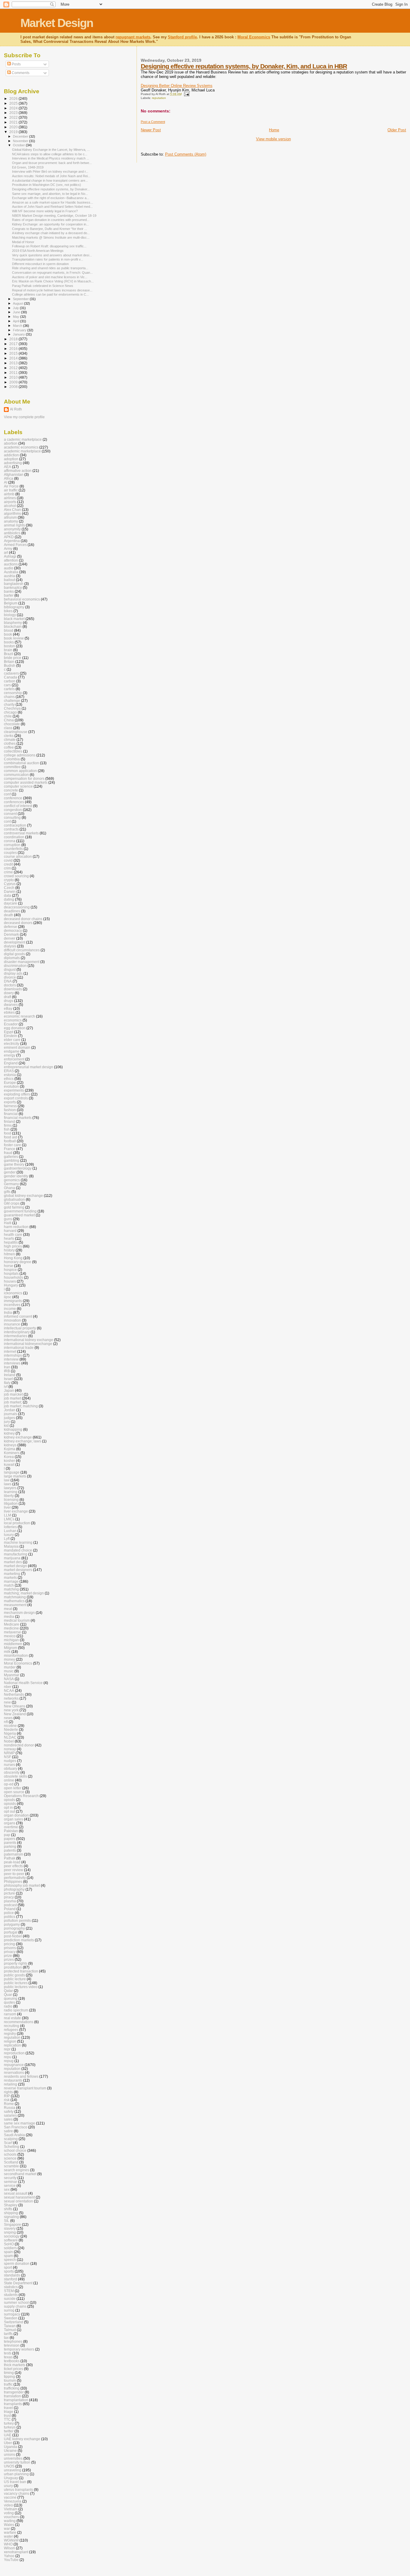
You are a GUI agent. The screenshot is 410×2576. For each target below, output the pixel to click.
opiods (9, 1800)
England (11, 1063)
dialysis (10, 946)
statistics (11, 2287)
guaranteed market (19, 1215)
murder (10, 1667)
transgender (14, 2392)
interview (11, 1359)
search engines (17, 2170)
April (17, 321)
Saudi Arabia (14, 2135)
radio (8, 2006)
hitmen (9, 1254)
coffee (9, 747)
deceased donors (18, 923)
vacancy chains (17, 2493)
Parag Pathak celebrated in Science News (43, 286)
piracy (9, 1897)
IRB (7, 1371)
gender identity (16, 1176)
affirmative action (18, 471)
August (18, 303)
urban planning (16, 2474)
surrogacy (12, 2314)
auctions (11, 564)
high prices (13, 1246)
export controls (16, 1098)
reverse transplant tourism (25, 2088)
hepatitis (11, 1242)
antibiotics (12, 533)
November (21, 141)
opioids (10, 1804)
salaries (10, 2115)
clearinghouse (16, 732)
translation (12, 2396)
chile (8, 716)
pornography (14, 1928)
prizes (9, 1959)
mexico (10, 1636)
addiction (11, 455)
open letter (13, 1788)
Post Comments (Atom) (186, 154)
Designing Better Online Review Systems (177, 86)
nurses (9, 1765)
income (10, 1309)
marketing (12, 1574)
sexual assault (16, 2193)
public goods (14, 1975)
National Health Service (23, 1683)
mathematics (14, 1601)
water (8, 2536)
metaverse (12, 1632)
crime (8, 872)
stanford (11, 2279)
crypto (9, 880)
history (9, 1250)
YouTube (11, 2560)
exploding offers (17, 1094)
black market (14, 619)
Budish (10, 665)
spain (8, 2252)
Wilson (9, 2548)
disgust (10, 969)
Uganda (11, 2447)
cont (7, 821)
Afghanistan (14, 474)
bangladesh (14, 584)
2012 (14, 368)
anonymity (12, 529)
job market (12, 1398)
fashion (10, 1110)
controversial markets (21, 833)
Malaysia (11, 1546)
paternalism (14, 1854)
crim (7, 868)
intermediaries (16, 1336)
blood (9, 630)
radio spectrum (16, 2010)
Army (8, 549)
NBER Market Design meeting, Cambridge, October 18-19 (54, 216)
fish (7, 1129)
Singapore (12, 2224)
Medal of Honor (23, 242)
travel (8, 2408)
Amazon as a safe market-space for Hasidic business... (53, 202)
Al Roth (16, 409)
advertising (13, 463)
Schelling (12, 2147)
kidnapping (13, 1429)
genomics (12, 1180)
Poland (10, 1909)
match (9, 1585)
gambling (12, 1160)
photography (14, 1889)
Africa (9, 478)
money (9, 1659)
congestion (13, 810)
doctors (10, 985)
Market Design (57, 23)
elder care (12, 1040)
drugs (9, 1001)
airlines (10, 498)
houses (10, 1281)
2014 (14, 358)
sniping (10, 2232)
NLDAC (10, 1737)
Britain (9, 662)
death (9, 915)
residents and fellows (21, 2076)
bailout (9, 580)
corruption (12, 845)
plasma (10, 1901)
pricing (9, 1944)
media (9, 1616)
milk (7, 1652)
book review (14, 638)
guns (8, 1219)
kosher (9, 1461)
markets (10, 1577)
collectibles (13, 751)
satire (8, 2131)
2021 (14, 122)
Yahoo (9, 2556)
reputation (159, 98)
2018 (14, 339)
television (12, 2345)
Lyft (7, 1538)
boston (9, 646)
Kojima (10, 1449)
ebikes (9, 1012)
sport (8, 2267)
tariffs (8, 2334)
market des (13, 1562)
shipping (11, 2213)
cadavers (11, 673)
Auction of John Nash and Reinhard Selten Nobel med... (52, 207)
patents (10, 1850)
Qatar (8, 1991)
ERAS (9, 1071)
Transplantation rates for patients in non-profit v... (48, 259)
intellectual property (20, 1328)
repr (7, 2049)
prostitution (13, 1967)
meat (8, 1609)
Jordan (10, 1410)
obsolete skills (15, 1776)
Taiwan (10, 2326)
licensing (11, 1500)
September (21, 299)
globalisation (14, 1199)
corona (10, 841)
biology (10, 615)
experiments (14, 1090)
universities (13, 2458)
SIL (7, 2221)
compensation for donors (24, 778)
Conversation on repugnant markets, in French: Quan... (52, 273)
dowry (9, 993)
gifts (7, 1192)
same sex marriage (20, 2123)
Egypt (9, 1032)
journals (11, 1414)
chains (9, 697)
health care (13, 1234)
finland (9, 1121)
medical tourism (17, 1620)
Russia (10, 2108)
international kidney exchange (29, 1340)
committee (12, 767)
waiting (10, 2521)
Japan (9, 1390)
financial (11, 1114)
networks (11, 1698)
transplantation (16, 2400)
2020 (14, 127)
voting (9, 2513)
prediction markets (19, 1940)
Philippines (13, 1881)
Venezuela (13, 2501)
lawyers (10, 1488)
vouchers (11, 2517)
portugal (11, 1932)
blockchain (13, 626)
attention (11, 560)
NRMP (9, 1753)
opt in (8, 1807)
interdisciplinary (17, 1332)
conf (7, 794)
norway (10, 1749)
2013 (14, 363)
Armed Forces (15, 545)
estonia (10, 1075)
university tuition (17, 2462)
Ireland (10, 1375)
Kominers (12, 1453)
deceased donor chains (23, 919)
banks (9, 591)
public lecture (15, 1979)
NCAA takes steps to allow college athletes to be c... (50, 154)
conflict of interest (18, 806)
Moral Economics (254, 37)
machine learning (18, 1542)
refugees (11, 2030)
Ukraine (10, 2451)
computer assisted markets (26, 782)
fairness (10, 1106)
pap (7, 1835)
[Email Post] (186, 94)
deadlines (12, 911)
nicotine (10, 1726)
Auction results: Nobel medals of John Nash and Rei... (51, 176)
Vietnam (11, 2509)
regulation (12, 2037)
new (7, 1702)
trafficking (12, 2388)
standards (12, 2275)
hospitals (11, 1273)
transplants (13, 2404)
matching (11, 1589)
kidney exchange (18, 1437)
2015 (14, 353)
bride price (13, 658)
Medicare (12, 1624)
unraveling (13, 2470)
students (11, 2295)
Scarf (8, 2143)
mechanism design (19, 1613)
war (7, 2528)
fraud (8, 1153)
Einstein (11, 1036)
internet (10, 1351)
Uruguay (11, 2478)
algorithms (12, 513)
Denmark (11, 934)
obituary (11, 1768)
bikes (8, 611)
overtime (11, 1827)
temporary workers (19, 2349)
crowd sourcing (16, 876)
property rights (16, 1963)
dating (9, 899)
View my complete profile (24, 417)
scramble (11, 2166)
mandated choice (18, 1550)
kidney (9, 1433)
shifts (8, 2209)
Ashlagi (10, 556)
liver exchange (16, 1511)
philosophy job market (22, 1885)
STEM (9, 2291)
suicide (10, 2299)
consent (10, 814)
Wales (9, 2525)
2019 (14, 132)
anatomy (11, 521)
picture (9, 1893)
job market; (13, 1402)
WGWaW (11, 2540)
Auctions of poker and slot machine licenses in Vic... (50, 277)
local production (17, 1523)
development (15, 942)
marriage (11, 1581)
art (6, 552)
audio (9, 568)
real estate (12, 2018)
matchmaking (15, 1597)
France (10, 1149)
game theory (14, 1164)
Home (274, 130)
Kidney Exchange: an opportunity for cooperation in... (50, 224)
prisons (10, 1948)
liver (7, 1507)
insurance (12, 1324)
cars (7, 685)
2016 (14, 349)
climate (10, 739)
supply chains (15, 2306)
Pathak (10, 1858)
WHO (8, 2544)
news (8, 1718)
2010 (14, 377)
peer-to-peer (14, 1874)
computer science (18, 786)
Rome (9, 2104)
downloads (13, 989)
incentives (12, 1305)
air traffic (11, 490)
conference (13, 798)
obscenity (12, 1772)
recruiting (12, 2026)
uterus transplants (18, 2490)
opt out (9, 1811)
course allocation (18, 856)
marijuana (12, 1558)
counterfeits (13, 849)
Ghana (9, 1188)
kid (6, 1425)
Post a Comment (153, 122)
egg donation (15, 1028)
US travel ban (15, 2482)
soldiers (10, 2248)
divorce (10, 977)
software (11, 2240)
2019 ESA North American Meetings (38, 251)
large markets (15, 1476)
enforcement (14, 1059)
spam (8, 2256)
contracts (11, 829)
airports (10, 502)
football (10, 1141)
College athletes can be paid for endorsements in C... (50, 294)
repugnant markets (133, 37)
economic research (20, 1016)
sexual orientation (18, 2201)
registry (10, 2033)
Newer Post (151, 130)
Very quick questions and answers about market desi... (52, 255)
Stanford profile (182, 37)
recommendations (19, 2022)
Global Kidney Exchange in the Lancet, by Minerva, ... (51, 150)
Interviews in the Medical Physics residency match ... (51, 158)
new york (11, 1710)
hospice (10, 1270)
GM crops (12, 1203)
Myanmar (12, 1675)
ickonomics (13, 1293)
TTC (7, 2419)
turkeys (10, 2427)
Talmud (10, 2330)
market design (15, 1566)
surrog (9, 2310)
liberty (9, 1496)
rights (8, 2092)
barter (9, 595)
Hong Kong (13, 1258)
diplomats (12, 958)
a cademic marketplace (23, 439)
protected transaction (21, 1971)
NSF (8, 1757)
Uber (8, 2443)
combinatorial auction (21, 763)
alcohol (10, 506)
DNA (8, 981)
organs (10, 1823)
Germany (11, 1184)
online (9, 1780)
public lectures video (21, 1987)
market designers (18, 1570)
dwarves (11, 1005)
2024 (14, 108)
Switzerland (14, 2322)
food (8, 1133)
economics (13, 1020)
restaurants (13, 2080)
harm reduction (16, 1227)
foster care (12, 1145)
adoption (11, 459)
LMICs (9, 1519)
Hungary (11, 1285)
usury (8, 2486)
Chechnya (12, 708)
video (8, 2505)
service (10, 2185)
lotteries (10, 1527)
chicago (10, 712)
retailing (11, 2084)
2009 (14, 382)
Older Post (397, 130)
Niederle (11, 1729)
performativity (15, 1878)
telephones (13, 2341)
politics (10, 1917)
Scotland (11, 2162)
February (20, 330)
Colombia (12, 759)
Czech (9, 888)
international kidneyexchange (28, 1344)
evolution (11, 1086)
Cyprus (10, 884)
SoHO (9, 2244)
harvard (10, 1231)
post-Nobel (13, 1936)
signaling (11, 2217)
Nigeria (10, 1733)
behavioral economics (22, 599)
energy (10, 1055)
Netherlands (14, 1694)
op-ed (9, 1784)
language (12, 1472)
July (16, 308)
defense (11, 927)
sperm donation (17, 2263)
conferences (14, 802)
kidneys (10, 1445)
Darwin (10, 891)
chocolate (12, 724)
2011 (14, 373)
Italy (7, 1383)
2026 (14, 98)
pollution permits (17, 1920)
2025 (14, 103)
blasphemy (13, 623)
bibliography (14, 607)
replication (12, 2045)
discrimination (15, 966)
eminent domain (17, 1047)
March (18, 326)
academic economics (21, 447)
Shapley (11, 2205)
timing (9, 2373)
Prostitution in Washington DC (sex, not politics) (47, 185)
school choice (15, 2150)
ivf (6, 1386)
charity (9, 704)
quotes (9, 2002)
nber (8, 1687)
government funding (20, 1211)
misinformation (16, 1655)
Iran (7, 1367)
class (8, 728)
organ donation (16, 1815)
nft (6, 1722)
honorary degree (18, 1262)
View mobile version (273, 139)
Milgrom (11, 1648)
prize (8, 1956)
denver (10, 938)
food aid (11, 1137)
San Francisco (16, 2127)
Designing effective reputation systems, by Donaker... (51, 189)
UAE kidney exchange (22, 2439)
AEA (8, 467)
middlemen (13, 1644)
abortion (11, 443)
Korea (9, 1457)
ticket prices (14, 2369)
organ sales (14, 1819)
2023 (14, 113)
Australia (11, 572)
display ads (13, 973)
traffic (8, 2384)
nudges (10, 1761)
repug (9, 2061)
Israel (8, 1379)
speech (10, 2260)
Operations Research (21, 1796)
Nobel (9, 1741)
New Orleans (15, 1706)
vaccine (10, 2497)
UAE (8, 2435)
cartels (9, 689)
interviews (12, 1363)
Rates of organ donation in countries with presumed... (51, 220)
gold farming (14, 1207)
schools (10, 2154)
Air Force (11, 486)
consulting (12, 817)
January (19, 334)
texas (8, 2357)
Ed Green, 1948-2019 (28, 167)
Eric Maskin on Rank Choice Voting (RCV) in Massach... (53, 281)
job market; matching (21, 1406)
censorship (13, 693)
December (21, 136)
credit (8, 864)
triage (9, 2412)
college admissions (20, 755)
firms (8, 1125)
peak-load (12, 1862)
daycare (11, 903)
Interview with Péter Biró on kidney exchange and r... (50, 171)
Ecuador (11, 1024)
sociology (12, 2236)
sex (7, 2189)
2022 (14, 117)
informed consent (18, 1316)
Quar (8, 1995)
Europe (10, 1082)
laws (8, 1484)
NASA (9, 1679)
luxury (9, 1535)
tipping (9, 2376)
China (9, 720)
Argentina (12, 541)
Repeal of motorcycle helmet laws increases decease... (52, 290)
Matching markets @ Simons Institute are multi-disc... (51, 237)
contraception (15, 825)
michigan (11, 1640)
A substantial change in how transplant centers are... (50, 180)
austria (9, 576)
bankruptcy (13, 587)
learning (11, 1492)
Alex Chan (12, 510)
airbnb (9, 494)
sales (8, 2119)
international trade (19, 1348)
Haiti (8, 1223)
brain (8, 650)
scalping (11, 2139)
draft (8, 997)
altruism (10, 517)
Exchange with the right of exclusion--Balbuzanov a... (51, 198)
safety (9, 2111)
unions (9, 2454)
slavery (10, 2228)
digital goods (14, 954)
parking (10, 1846)
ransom (10, 2014)
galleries (11, 1157)
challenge (12, 701)
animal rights (14, 525)
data (8, 895)
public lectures (16, 1983)
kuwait (9, 1464)
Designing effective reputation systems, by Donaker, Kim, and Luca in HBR (244, 66)
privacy (10, 1952)
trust (7, 2415)
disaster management (22, 962)
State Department (18, 2283)
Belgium (11, 603)
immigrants (13, 1301)
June (17, 312)
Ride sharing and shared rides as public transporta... (50, 268)
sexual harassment (19, 2197)
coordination (14, 837)
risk (7, 2100)
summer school (16, 2302)
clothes (10, 743)
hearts (9, 1238)
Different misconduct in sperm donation (40, 264)
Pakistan (11, 1831)
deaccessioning (17, 907)
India (8, 1312)
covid (8, 860)
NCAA (9, 1690)
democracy (13, 930)
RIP (7, 2096)
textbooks (12, 2361)
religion (10, 2041)
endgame (12, 1051)
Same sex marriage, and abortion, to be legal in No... (50, 194)
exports (10, 1102)
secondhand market (20, 2174)
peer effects (13, 1866)
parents (10, 1843)
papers (10, 1839)
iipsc (8, 1297)
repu (8, 2057)
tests (8, 2353)
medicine (11, 1628)
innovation (12, 1320)
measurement (15, 1605)
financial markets (18, 1118)
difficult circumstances (22, 950)
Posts (16, 64)
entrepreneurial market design (29, 1067)
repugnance (14, 2065)
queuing (11, 1998)
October (19, 145)
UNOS (9, 2466)
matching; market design (24, 1593)
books (9, 642)
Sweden (11, 2318)
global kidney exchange (23, 1196)
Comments (20, 73)
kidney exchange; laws (23, 1441)
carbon (10, 681)
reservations (14, 2072)
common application (20, 771)
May (17, 317)
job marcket (13, 1394)
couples (10, 853)
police (9, 1913)
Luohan (10, 1531)
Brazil (9, 654)
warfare (10, 2532)
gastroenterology (18, 1168)
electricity (12, 1044)
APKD (9, 537)
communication (16, 775)
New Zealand (15, 1714)
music (9, 1671)
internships (13, 1355)
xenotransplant (16, 2552)
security (10, 2178)
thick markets (15, 2365)
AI (6, 482)
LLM (8, 1515)
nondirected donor (19, 1745)
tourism (10, 2380)
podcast (10, 1905)
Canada (11, 677)
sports (9, 2271)
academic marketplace (22, 451)
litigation (11, 1503)
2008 (14, 387)
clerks (9, 736)
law (7, 1480)
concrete (11, 790)
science (10, 2158)
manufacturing (16, 1554)
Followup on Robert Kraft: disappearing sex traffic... (49, 246)
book (8, 634)
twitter (9, 2431)
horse (9, 1266)
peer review (14, 1870)
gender (10, 1172)
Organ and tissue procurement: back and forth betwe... (52, 163)
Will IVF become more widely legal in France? (45, 211)
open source (14, 1792)
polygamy (12, 1924)
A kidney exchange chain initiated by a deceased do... (51, 233)
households (14, 1277)
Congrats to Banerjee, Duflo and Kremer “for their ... (50, 229)
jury (7, 1422)
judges (9, 1418)
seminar (11, 2182)
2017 (14, 344)
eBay (8, 1008)
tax (6, 2337)
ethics (9, 1079)
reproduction (14, 2053)
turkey (9, 2423)
